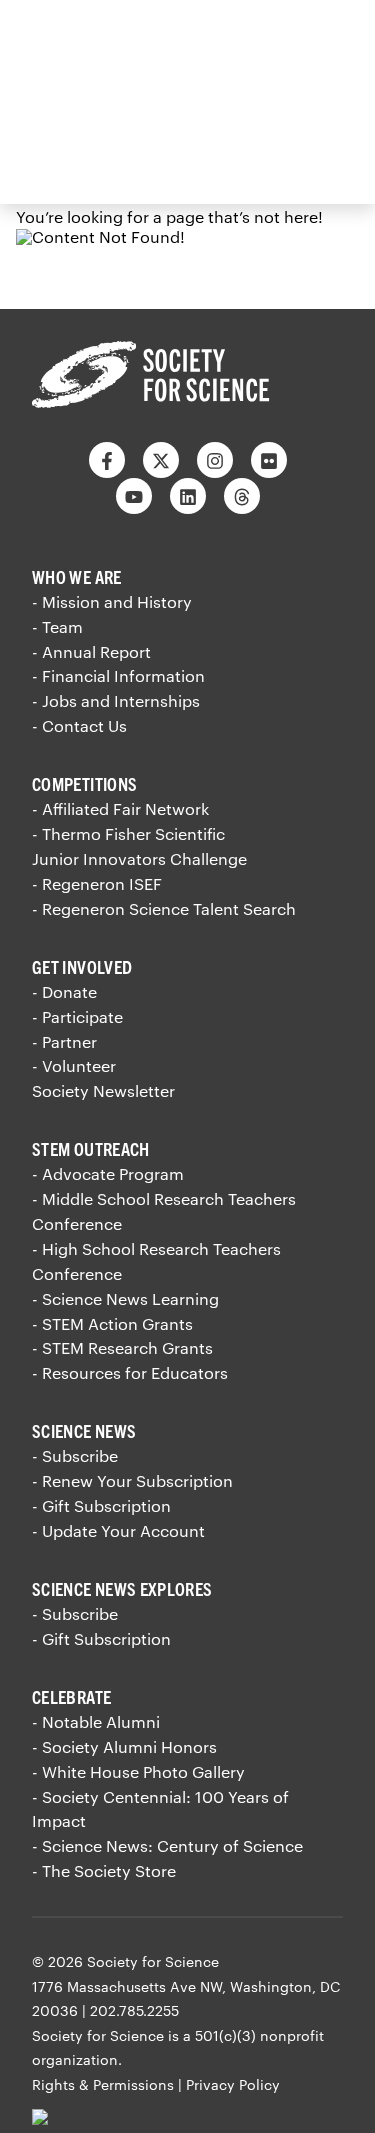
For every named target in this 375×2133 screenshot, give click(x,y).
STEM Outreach (91, 1148)
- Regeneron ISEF (97, 883)
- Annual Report (91, 651)
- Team (57, 626)
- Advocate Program (108, 1173)
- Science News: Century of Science (167, 1845)
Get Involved (82, 966)
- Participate (77, 1016)
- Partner (64, 1041)
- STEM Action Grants (112, 1323)
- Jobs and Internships (116, 700)
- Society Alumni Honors (124, 1746)
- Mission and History (112, 601)
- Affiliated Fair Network (120, 808)
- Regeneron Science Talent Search (164, 908)
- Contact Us (79, 725)
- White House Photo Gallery (138, 1771)
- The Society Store (104, 1870)
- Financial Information (118, 675)
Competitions (84, 783)
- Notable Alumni (96, 1721)
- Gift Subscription (101, 1505)
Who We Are (77, 576)
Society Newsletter (103, 1090)
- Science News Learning (125, 1298)
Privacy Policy (233, 2084)
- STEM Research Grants (122, 1347)
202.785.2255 (134, 2010)
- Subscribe (75, 1455)
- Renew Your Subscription (132, 1480)
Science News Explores (122, 1588)
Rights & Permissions (103, 2084)
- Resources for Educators (130, 1372)
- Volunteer (74, 1065)
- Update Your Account (118, 1530)
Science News (84, 1430)
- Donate (64, 991)
